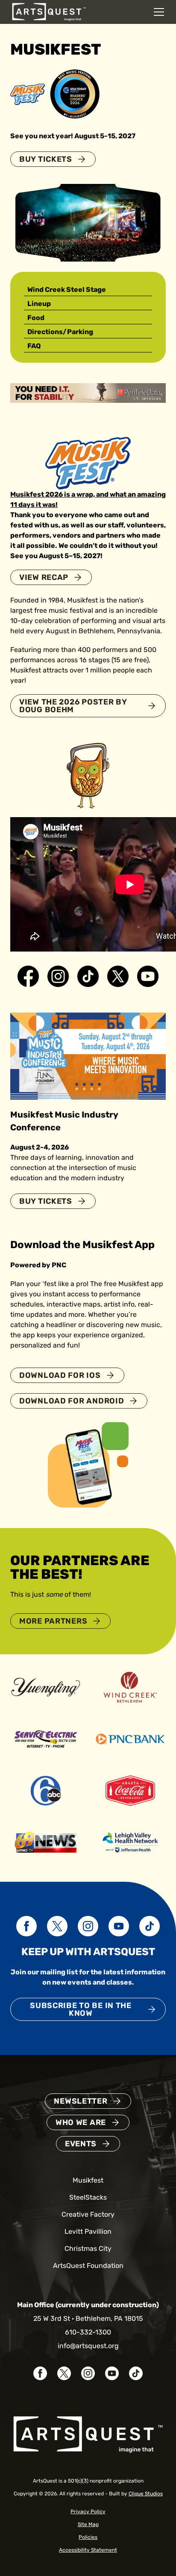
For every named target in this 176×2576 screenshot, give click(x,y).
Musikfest (88, 2180)
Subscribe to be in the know (81, 2009)
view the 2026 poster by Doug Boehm (73, 706)
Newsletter (81, 2101)
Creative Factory (88, 2214)
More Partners (53, 1621)
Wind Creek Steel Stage (67, 290)
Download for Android (72, 1401)
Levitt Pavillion (88, 2231)
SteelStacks (88, 2197)
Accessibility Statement (88, 2550)
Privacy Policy (88, 2512)
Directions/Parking (60, 332)
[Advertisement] (88, 392)
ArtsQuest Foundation (88, 2266)
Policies (88, 2537)
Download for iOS (60, 1375)
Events (81, 2144)
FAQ (34, 346)
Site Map (88, 2524)
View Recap (44, 577)
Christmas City (88, 2249)
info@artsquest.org (88, 2346)
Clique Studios (146, 2494)
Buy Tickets (46, 159)
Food (36, 318)
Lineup (39, 304)
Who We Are (81, 2122)
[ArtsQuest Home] (49, 11)
